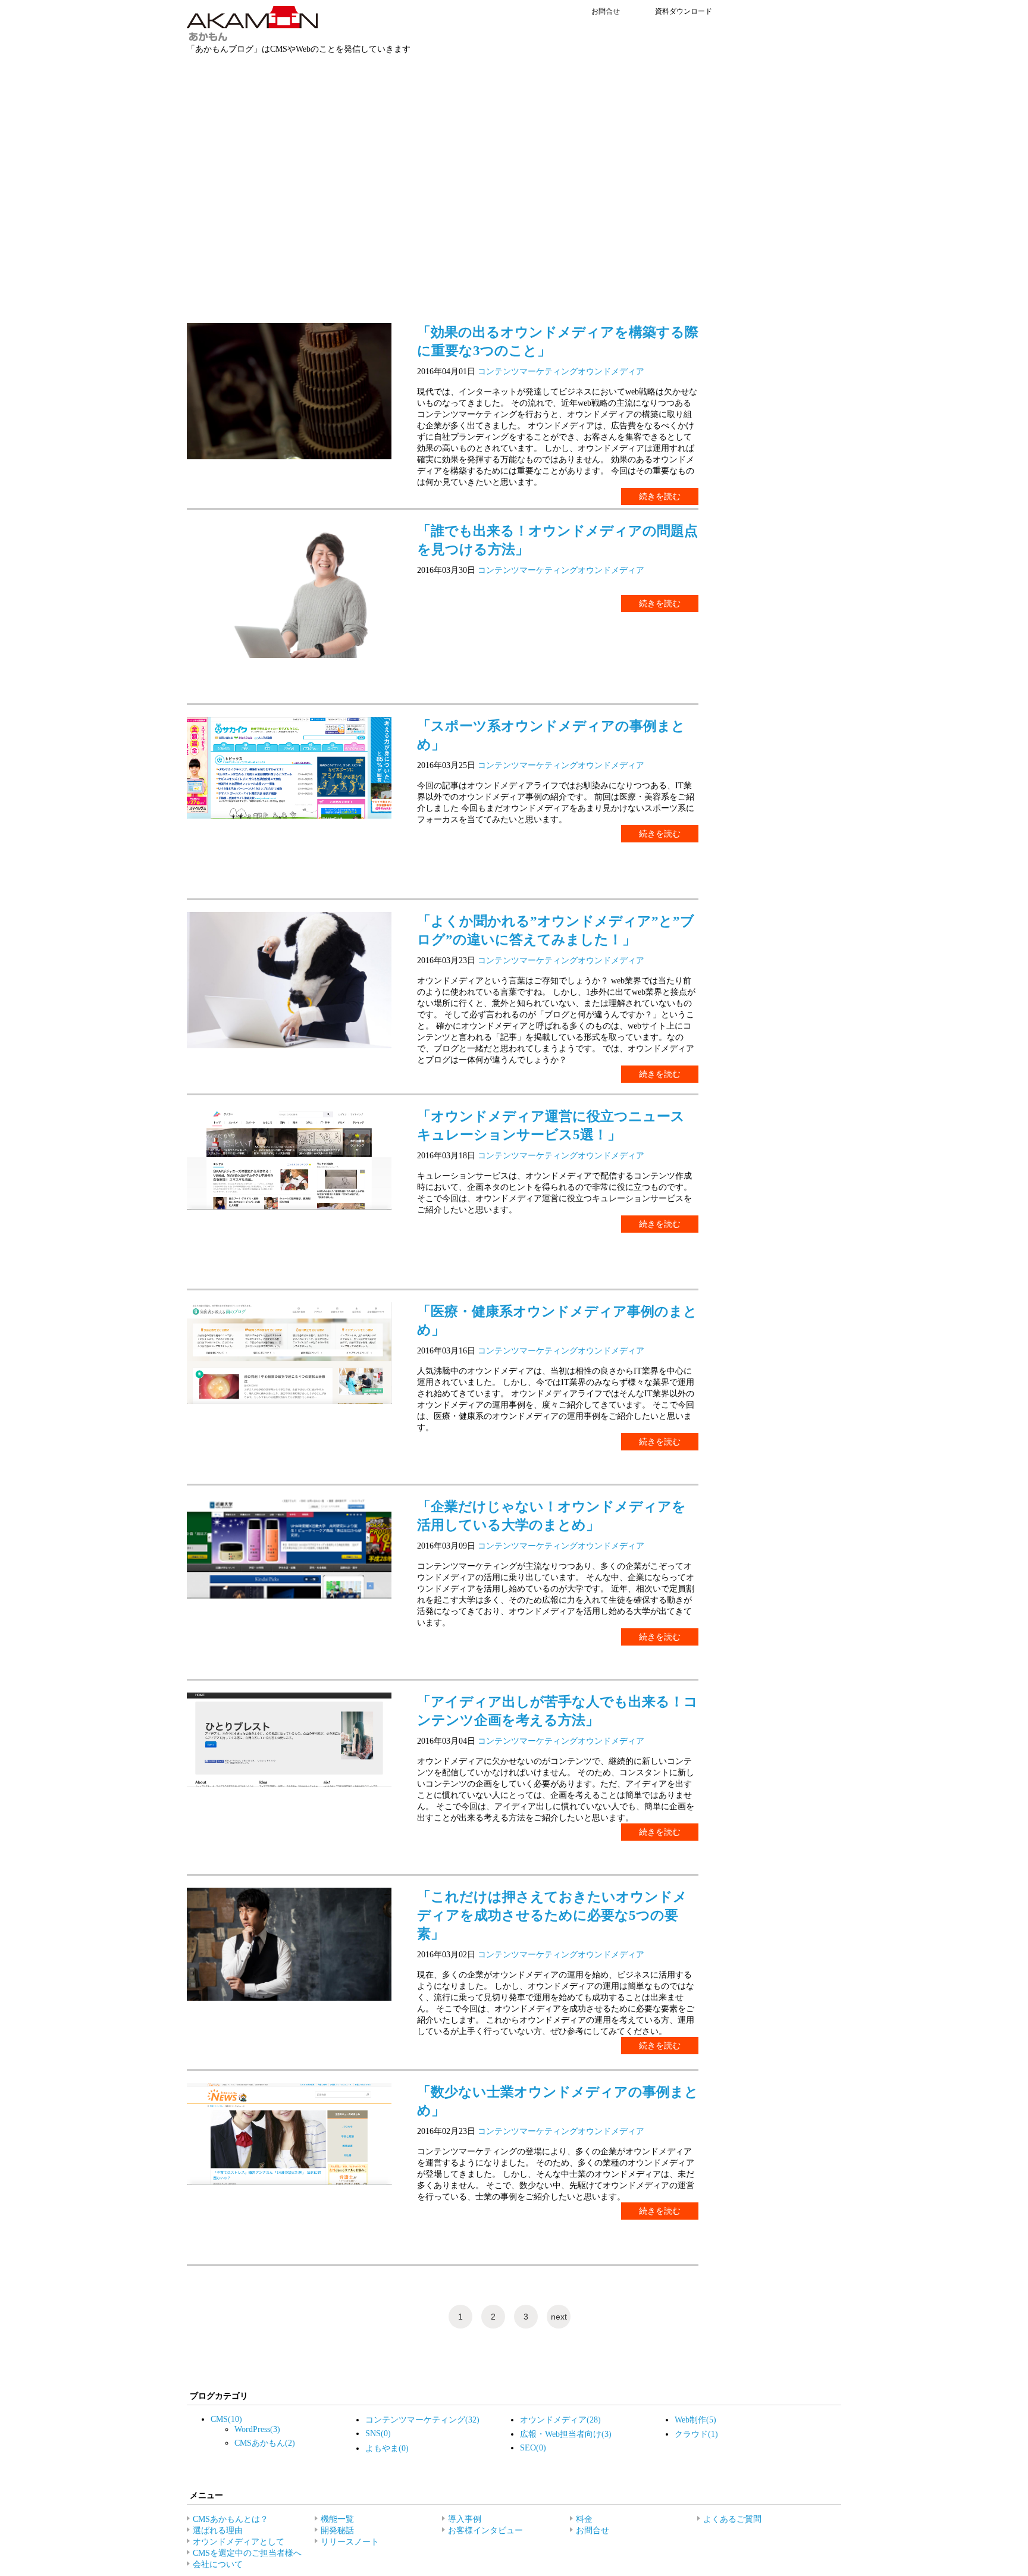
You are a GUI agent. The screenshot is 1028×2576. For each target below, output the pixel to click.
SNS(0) (378, 2433)
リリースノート (350, 2541)
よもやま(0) (387, 2448)
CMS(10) (226, 2419)
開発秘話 (337, 2530)
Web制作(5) (695, 2420)
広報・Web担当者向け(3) (566, 2434)
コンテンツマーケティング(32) (422, 2420)
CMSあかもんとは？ (231, 2519)
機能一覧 (337, 2519)
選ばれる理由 (218, 2530)
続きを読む (660, 496)
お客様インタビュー (485, 2530)
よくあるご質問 (732, 2519)
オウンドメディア (611, 371)
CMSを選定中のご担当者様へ (247, 2553)
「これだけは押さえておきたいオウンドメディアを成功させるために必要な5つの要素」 (552, 1915)
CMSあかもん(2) (265, 2443)
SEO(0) (533, 2447)
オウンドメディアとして (239, 2541)
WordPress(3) (257, 2429)
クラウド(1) (696, 2434)
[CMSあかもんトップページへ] (253, 38)
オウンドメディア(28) (560, 2420)
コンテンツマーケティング (528, 371)
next (559, 2317)
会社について (218, 2564)
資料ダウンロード (684, 11)
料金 (584, 2519)
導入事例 (465, 2519)
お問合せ (606, 11)
